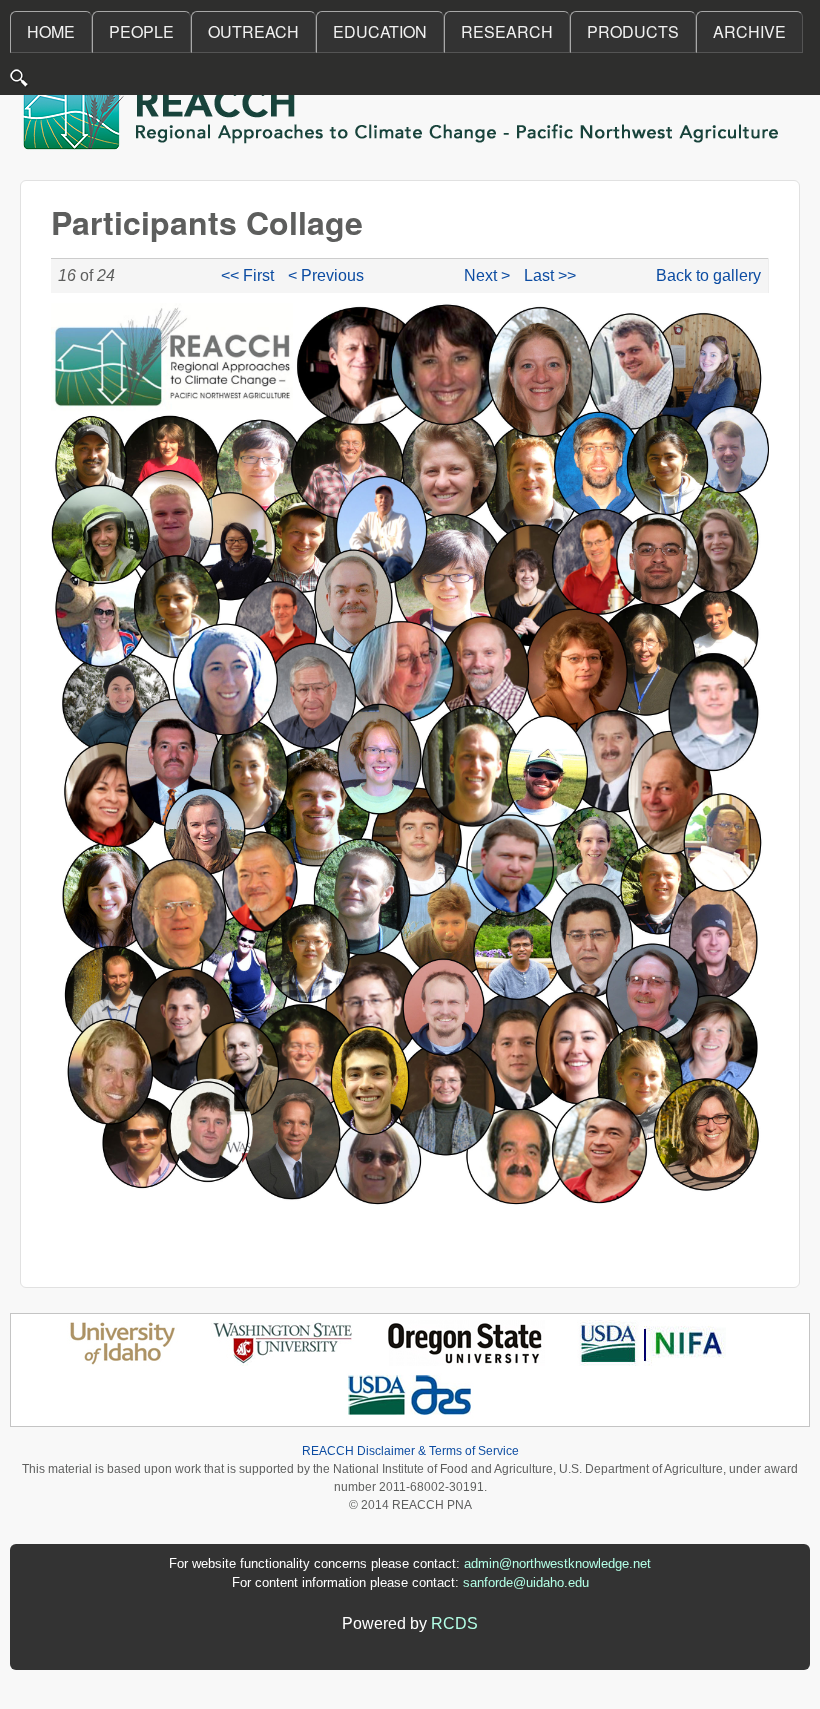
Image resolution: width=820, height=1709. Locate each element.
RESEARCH (507, 31)
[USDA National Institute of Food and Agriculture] (651, 1360)
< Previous (326, 275)
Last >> (550, 275)
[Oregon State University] (466, 1360)
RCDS (454, 1623)
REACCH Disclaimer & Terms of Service (410, 1451)
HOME (51, 31)
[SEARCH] (20, 82)
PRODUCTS (633, 31)
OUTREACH (253, 31)
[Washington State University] (283, 1360)
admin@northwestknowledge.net (557, 1563)
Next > (487, 275)
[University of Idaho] (122, 1360)
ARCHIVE (749, 31)
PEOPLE (141, 31)
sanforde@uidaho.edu (526, 1582)
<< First (247, 275)
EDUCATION (380, 31)
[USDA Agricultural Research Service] (410, 1413)
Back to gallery (708, 275)
